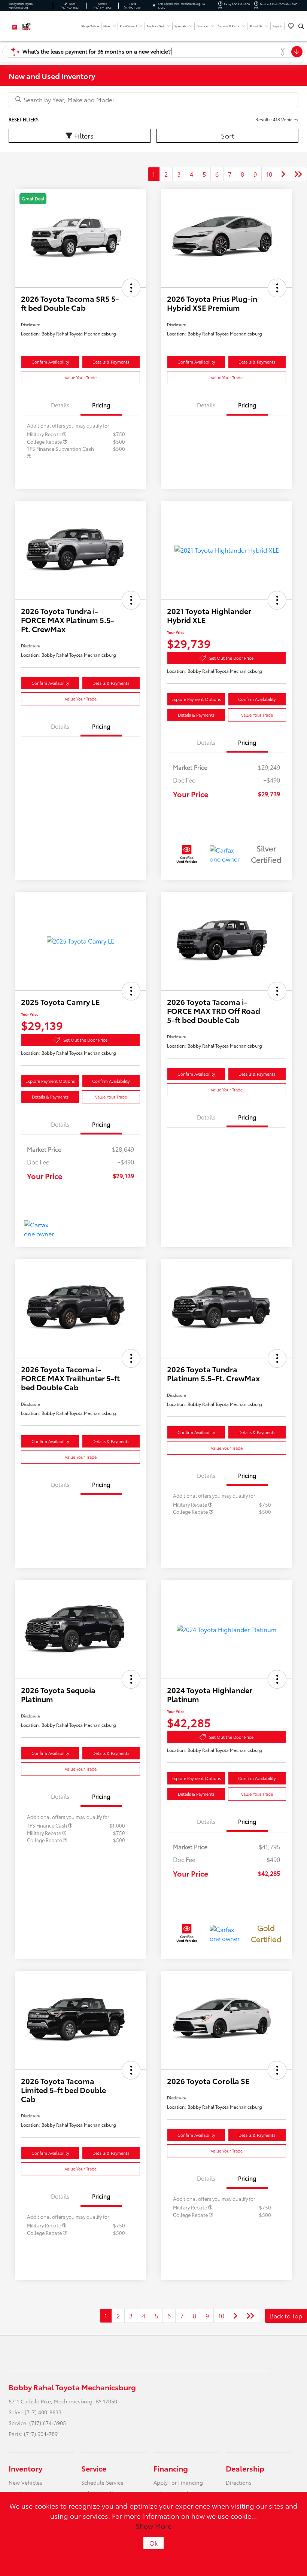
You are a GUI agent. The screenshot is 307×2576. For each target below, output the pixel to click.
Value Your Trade (81, 377)
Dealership (245, 2468)
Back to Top (286, 2316)
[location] (154, 6)
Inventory (25, 2468)
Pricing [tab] (101, 405)
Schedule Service (102, 2482)
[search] (301, 26)
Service (94, 2468)
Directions (239, 2482)
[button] (131, 288)
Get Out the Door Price (231, 658)
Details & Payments (111, 362)
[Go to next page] (283, 174)
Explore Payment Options (196, 699)
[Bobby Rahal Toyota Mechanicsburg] (29, 25)
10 (269, 174)
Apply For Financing (178, 2482)
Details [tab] (60, 405)
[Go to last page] (298, 174)
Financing (171, 2468)
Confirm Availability (50, 362)
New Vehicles (25, 2482)
